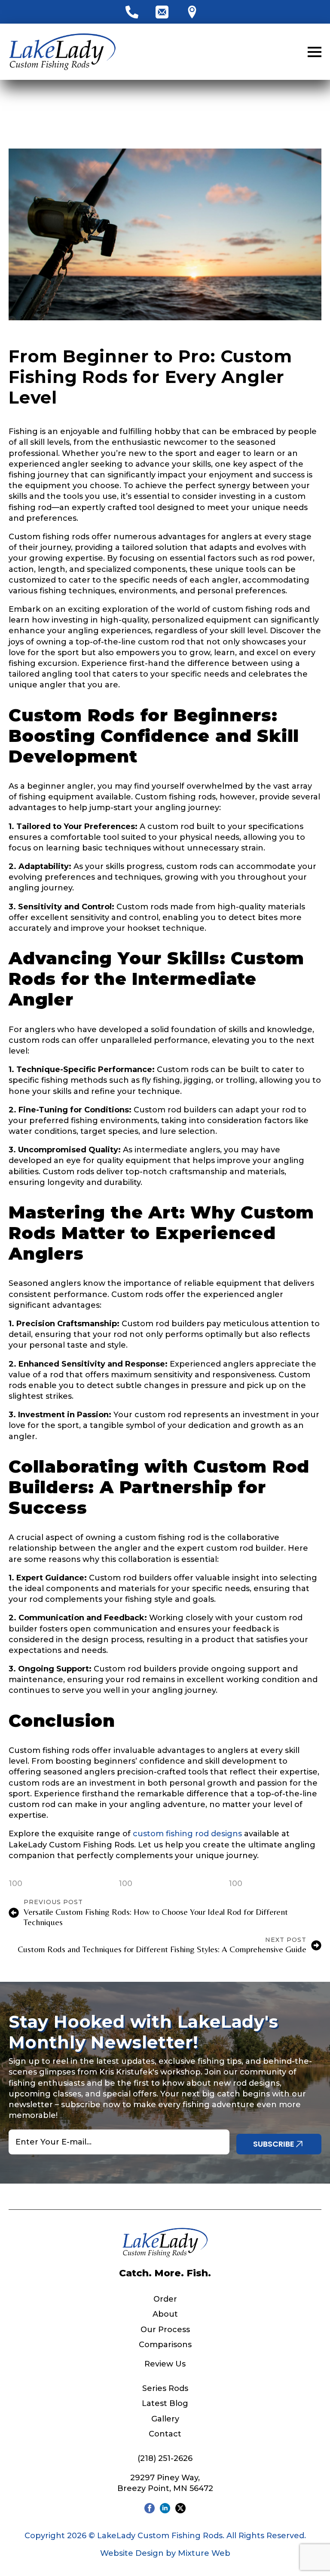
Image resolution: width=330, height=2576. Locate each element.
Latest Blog (165, 2403)
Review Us (165, 2364)
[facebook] (150, 2508)
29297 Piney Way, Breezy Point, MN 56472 (165, 2483)
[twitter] (180, 2508)
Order (165, 2299)
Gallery (165, 2419)
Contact (165, 2434)
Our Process (165, 2330)
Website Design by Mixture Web (165, 2553)
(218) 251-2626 (165, 2458)
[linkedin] (165, 2508)
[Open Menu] (315, 52)
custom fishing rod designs (187, 1834)
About (165, 2314)
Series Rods (165, 2388)
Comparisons (165, 2345)
